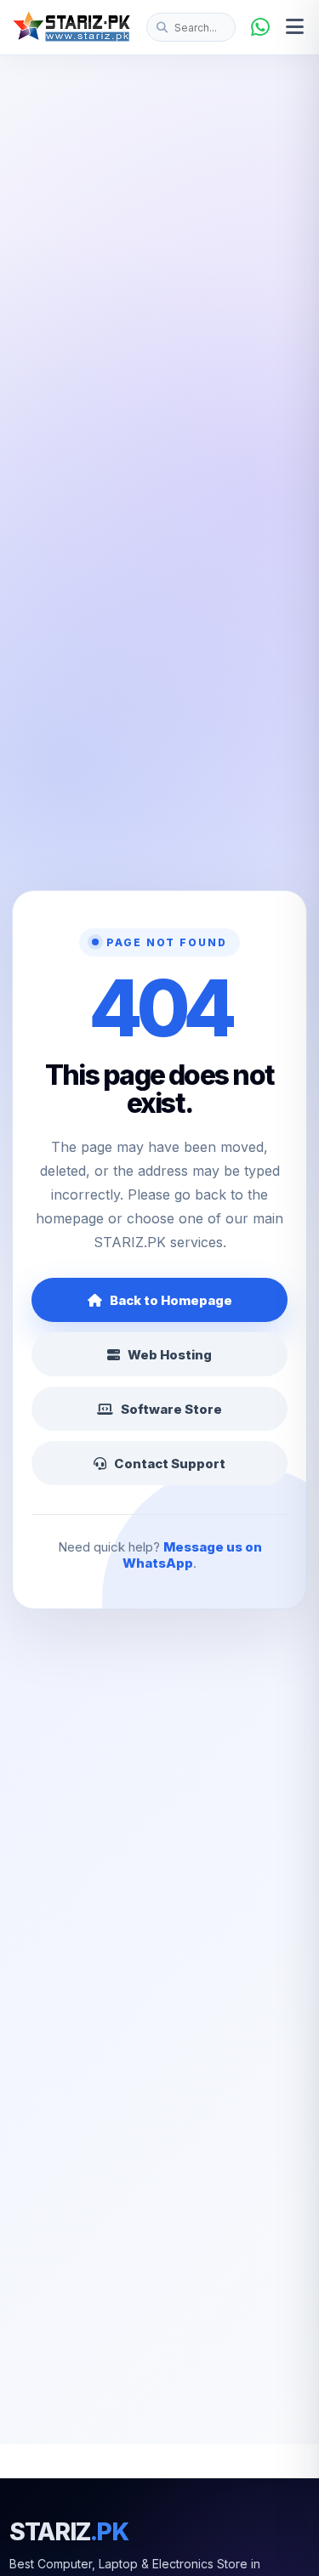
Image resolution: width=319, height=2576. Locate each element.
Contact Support (170, 1464)
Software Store (171, 1409)
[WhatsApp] (260, 27)
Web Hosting (170, 1355)
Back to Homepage (171, 1300)
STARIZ (69, 2532)
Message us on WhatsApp (192, 1555)
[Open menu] (295, 27)
